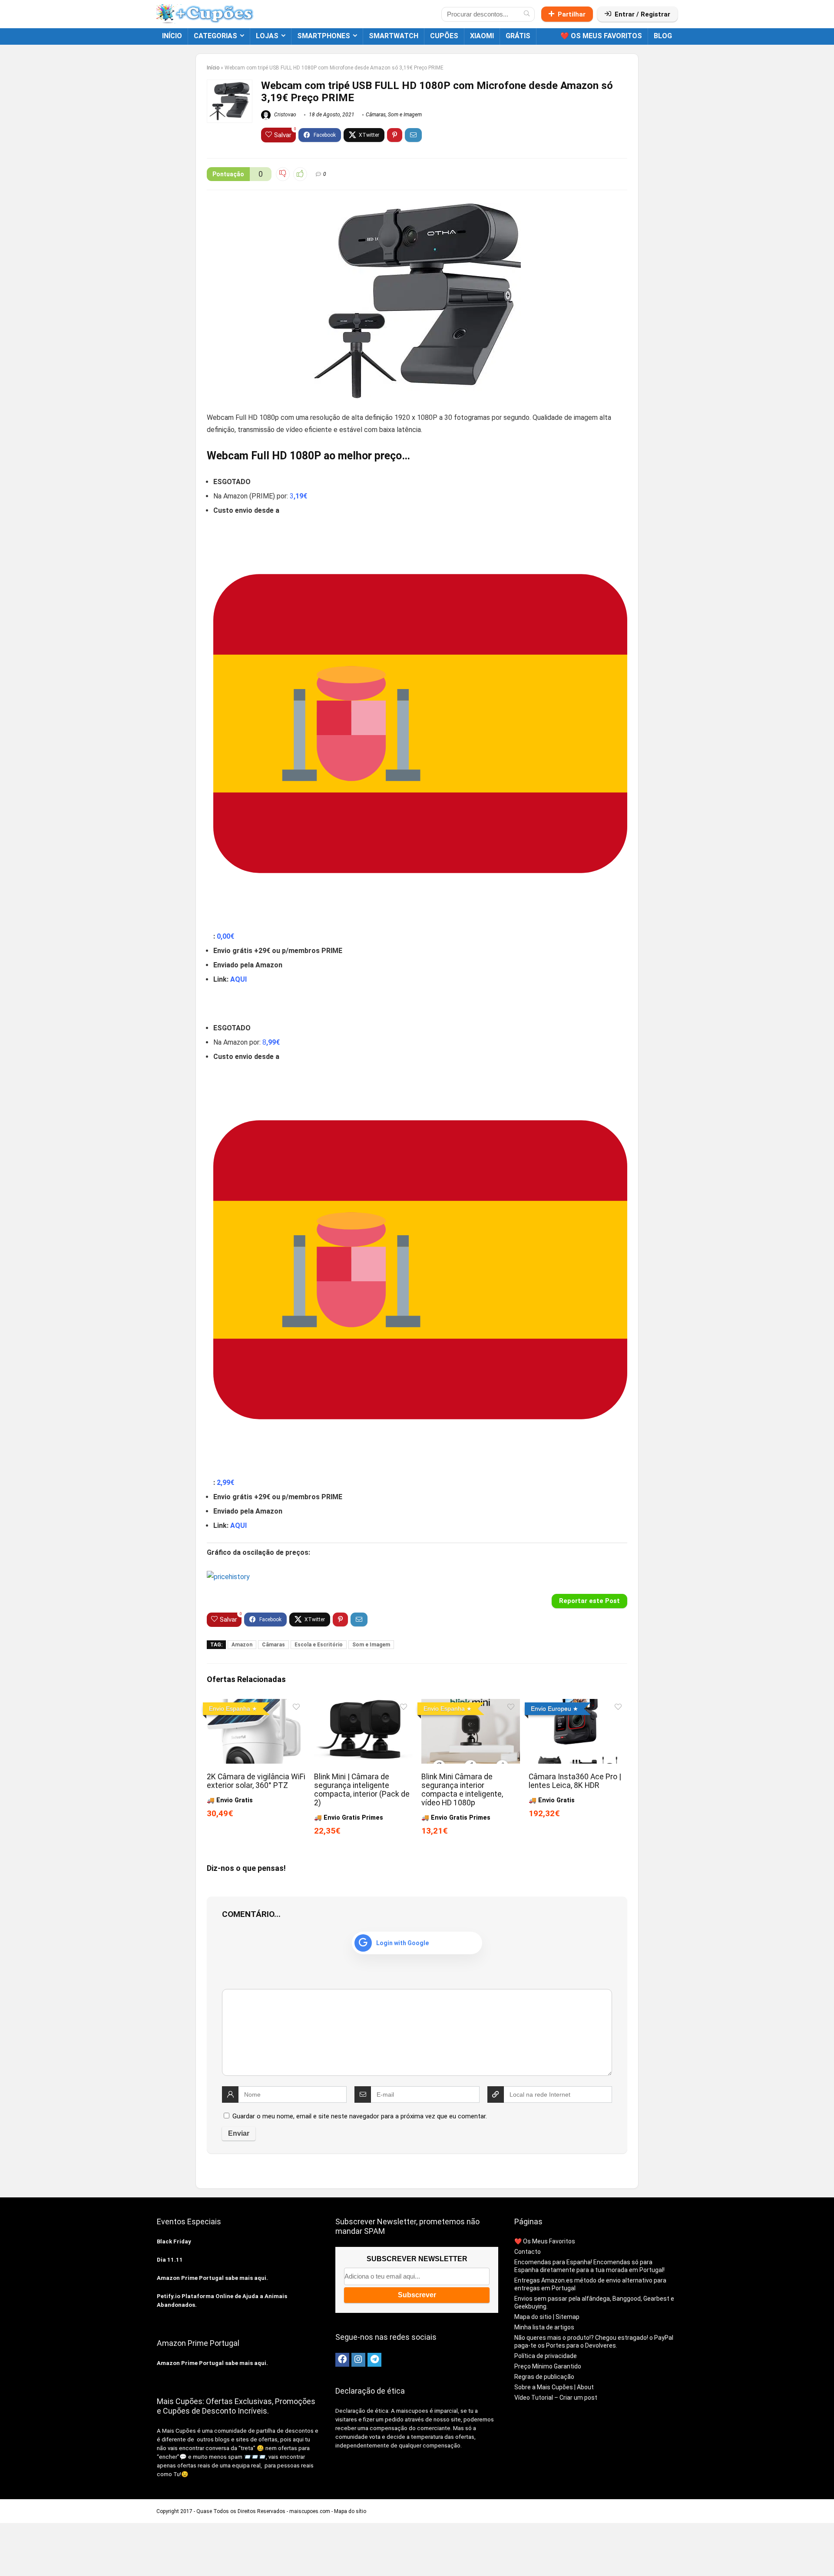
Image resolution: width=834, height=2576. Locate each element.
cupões (444, 36)
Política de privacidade (546, 2356)
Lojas (267, 36)
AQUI (238, 979)
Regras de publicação (544, 2377)
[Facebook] (342, 2360)
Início (172, 36)
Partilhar (572, 14)
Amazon (242, 1645)
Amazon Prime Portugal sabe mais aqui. (212, 2278)
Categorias (215, 36)
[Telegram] (374, 2360)
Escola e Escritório (319, 1645)
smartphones (324, 36)
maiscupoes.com (310, 2511)
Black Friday (174, 2241)
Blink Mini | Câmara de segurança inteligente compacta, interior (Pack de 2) (362, 1790)
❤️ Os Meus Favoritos (601, 36)
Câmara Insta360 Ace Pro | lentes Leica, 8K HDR (575, 1781)
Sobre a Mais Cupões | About (554, 2387)
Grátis (518, 36)
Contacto (528, 2252)
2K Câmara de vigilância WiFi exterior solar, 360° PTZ (256, 1781)
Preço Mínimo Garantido (548, 2366)
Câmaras (376, 115)
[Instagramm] (358, 2360)
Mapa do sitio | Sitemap (547, 2317)
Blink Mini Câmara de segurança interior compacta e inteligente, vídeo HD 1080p (462, 1790)
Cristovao (285, 115)
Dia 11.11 (170, 2260)
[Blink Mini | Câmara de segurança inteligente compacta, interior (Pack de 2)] (363, 1705)
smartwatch (394, 36)
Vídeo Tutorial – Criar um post (556, 2398)
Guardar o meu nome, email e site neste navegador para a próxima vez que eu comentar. (360, 2116)
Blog (663, 36)
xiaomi (482, 36)
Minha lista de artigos (544, 2327)
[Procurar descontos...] (527, 14)
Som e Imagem (405, 115)
